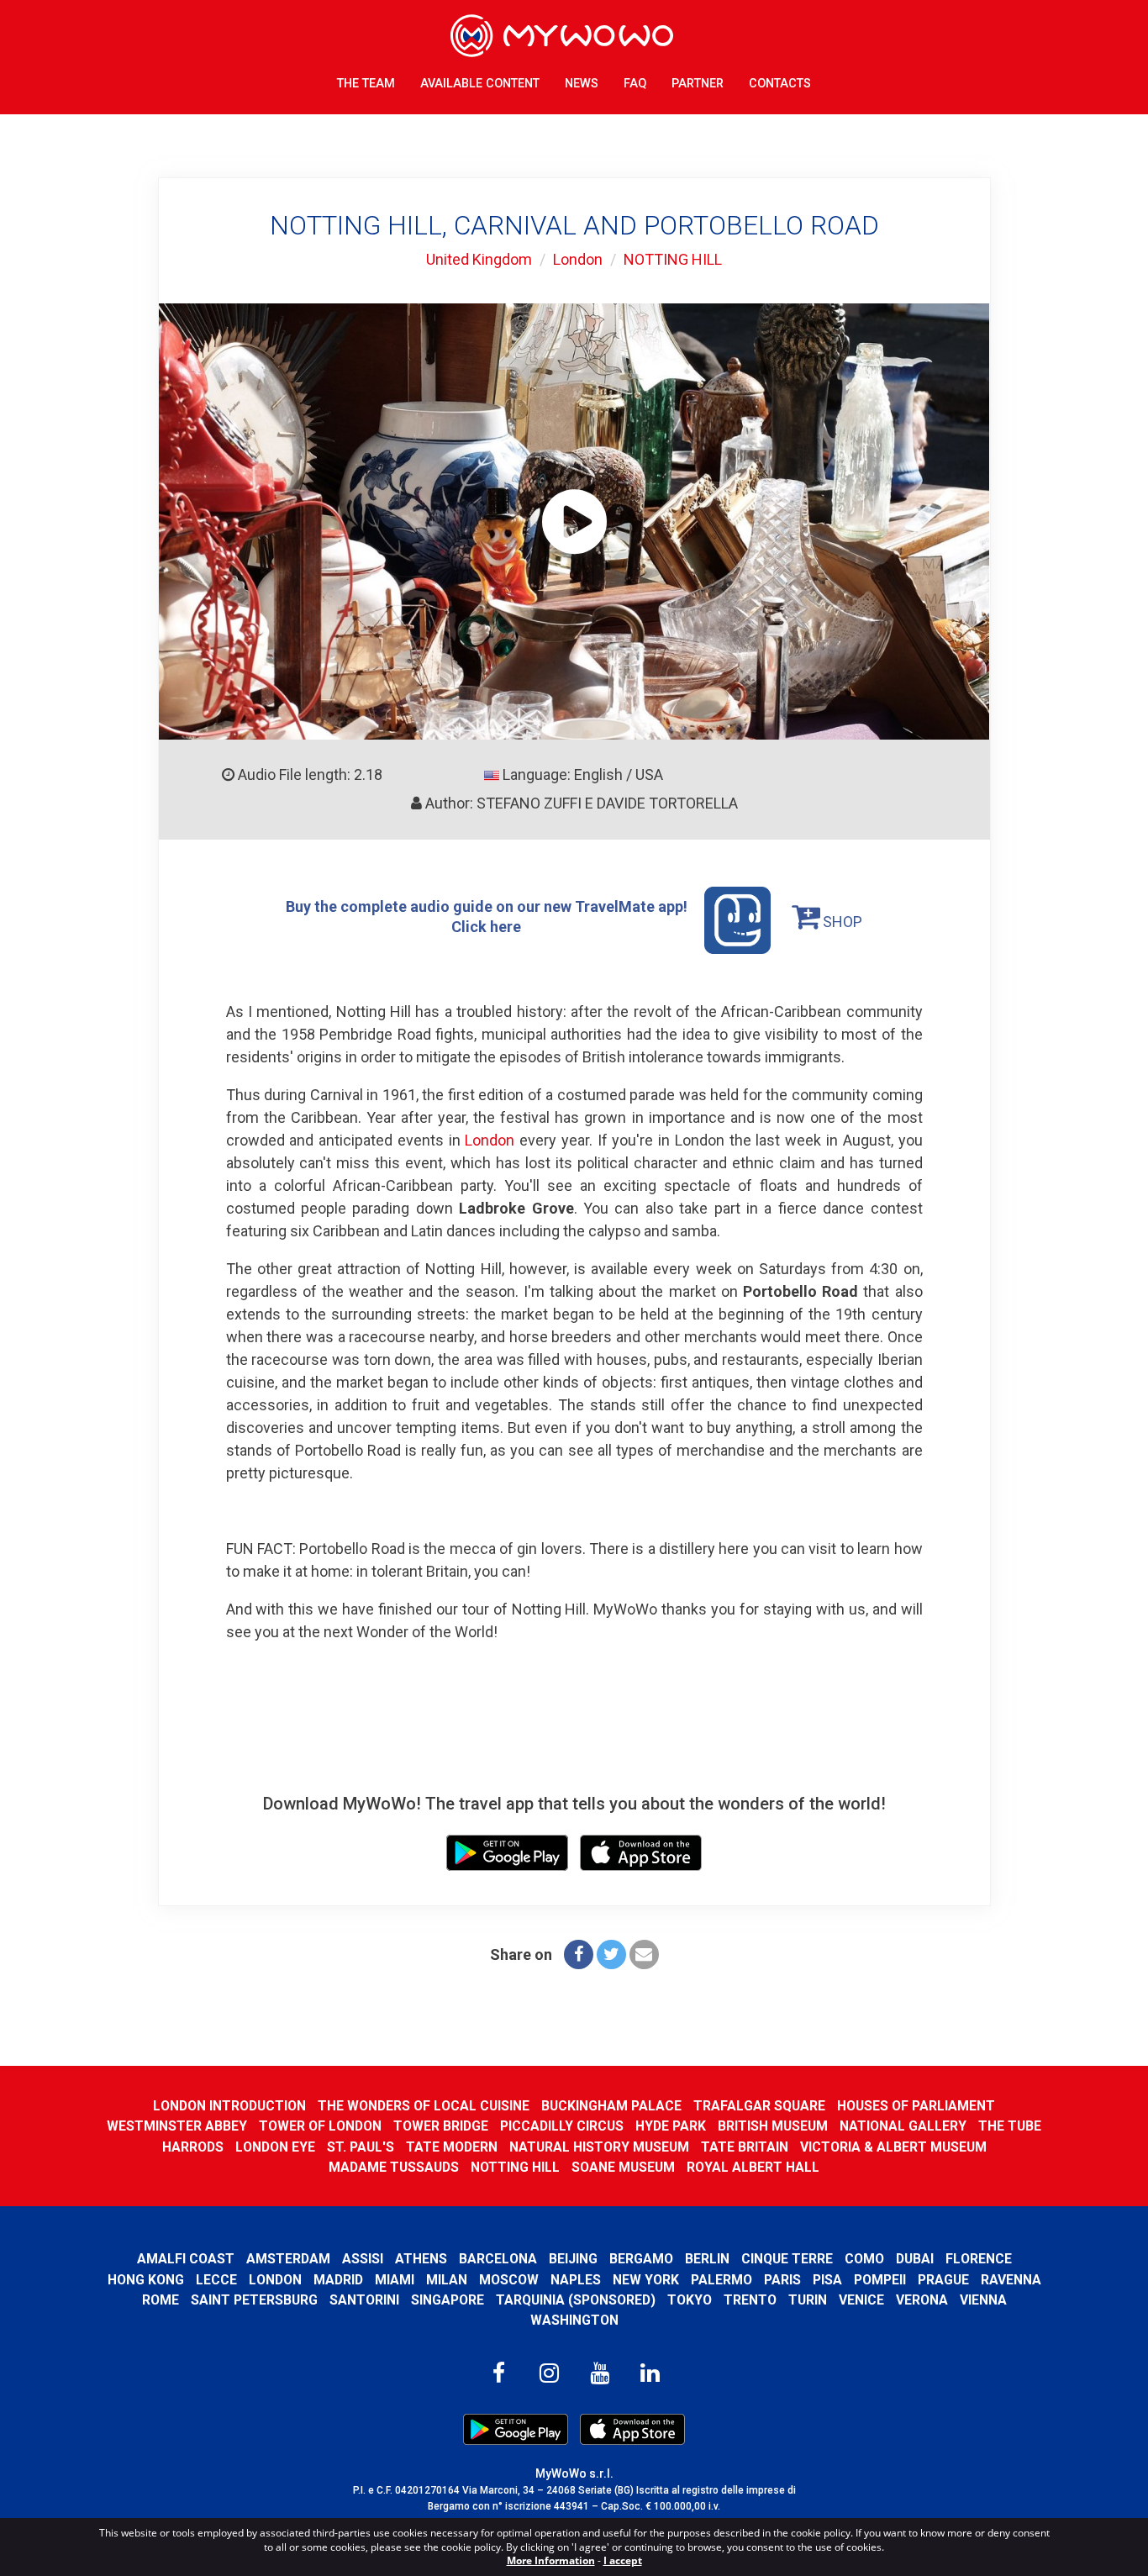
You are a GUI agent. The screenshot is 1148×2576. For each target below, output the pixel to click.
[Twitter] (611, 1954)
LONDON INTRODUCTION (229, 2106)
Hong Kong (146, 2280)
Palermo (721, 2280)
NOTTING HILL (673, 259)
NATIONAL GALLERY (903, 2126)
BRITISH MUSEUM (773, 2126)
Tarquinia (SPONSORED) (576, 2300)
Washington (574, 2320)
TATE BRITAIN (745, 2147)
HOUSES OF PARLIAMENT (916, 2106)
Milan (447, 2280)
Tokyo (690, 2300)
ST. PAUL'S (361, 2147)
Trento (750, 2300)
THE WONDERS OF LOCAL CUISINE (424, 2106)
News (582, 84)
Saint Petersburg (254, 2300)
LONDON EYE (275, 2147)
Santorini (364, 2300)
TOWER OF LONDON (320, 2126)
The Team (366, 84)
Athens (421, 2259)
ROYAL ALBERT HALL (753, 2167)
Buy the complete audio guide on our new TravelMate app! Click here (487, 917)
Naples (576, 2280)
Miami (395, 2280)
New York (646, 2280)
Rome (161, 2300)
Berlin (707, 2259)
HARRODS (193, 2147)
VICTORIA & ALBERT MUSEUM (893, 2147)
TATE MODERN (452, 2147)
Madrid (338, 2280)
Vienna (983, 2300)
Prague (943, 2280)
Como (864, 2259)
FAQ (635, 84)
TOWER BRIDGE (441, 2126)
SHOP (841, 922)
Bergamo (641, 2259)
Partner (698, 84)
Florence (979, 2259)
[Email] (644, 1954)
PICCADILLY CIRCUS (562, 2126)
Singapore (448, 2300)
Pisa (827, 2280)
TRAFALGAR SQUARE (759, 2106)
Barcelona (498, 2259)
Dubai (915, 2259)
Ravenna (1011, 2280)
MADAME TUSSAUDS (394, 2167)
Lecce (216, 2280)
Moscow (509, 2280)
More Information (551, 2560)
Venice (861, 2300)
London (578, 259)
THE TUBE (1010, 2126)
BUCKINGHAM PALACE (611, 2106)
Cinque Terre (787, 2259)
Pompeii (880, 2280)
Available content (480, 84)
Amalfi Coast (186, 2259)
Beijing (573, 2259)
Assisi (363, 2259)
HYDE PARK (671, 2126)
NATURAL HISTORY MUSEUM (599, 2147)
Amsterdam (288, 2259)
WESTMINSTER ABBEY (177, 2126)
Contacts (780, 84)
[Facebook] (579, 1954)
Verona (922, 2300)
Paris (782, 2280)
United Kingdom (479, 259)
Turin (808, 2300)
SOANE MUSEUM (623, 2167)
